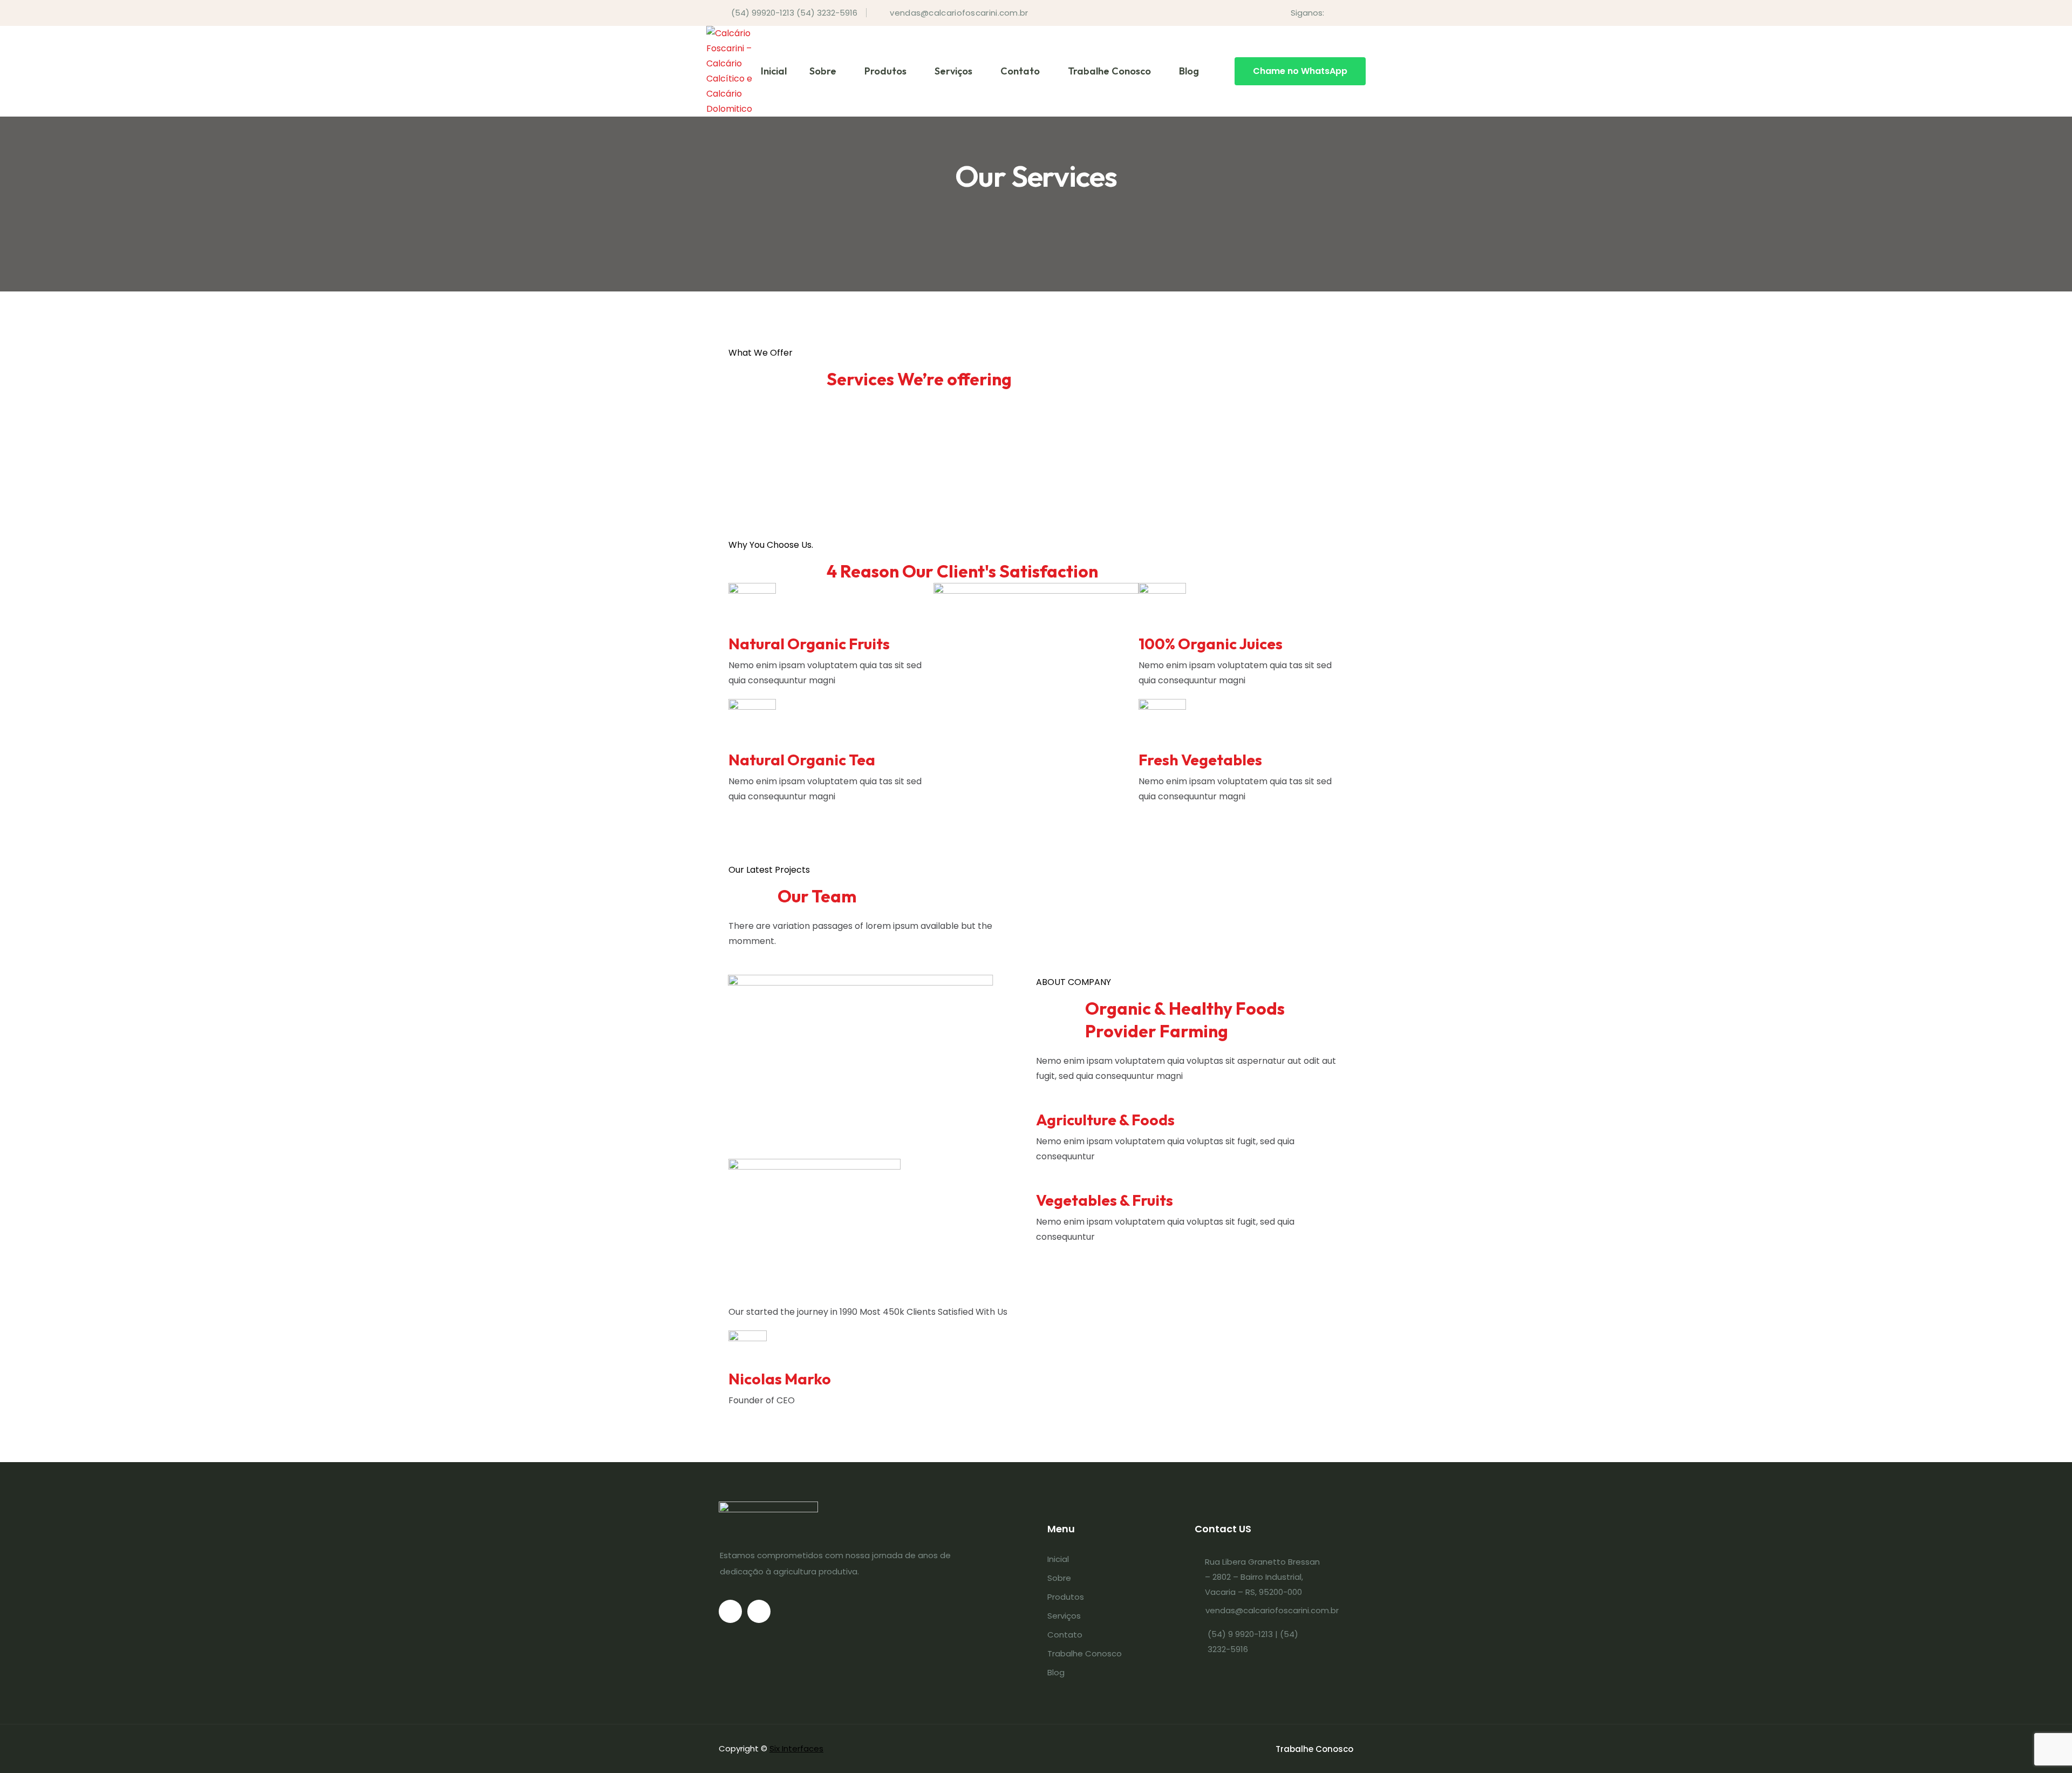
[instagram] (1350, 13)
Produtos (885, 71)
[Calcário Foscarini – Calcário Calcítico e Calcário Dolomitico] (729, 71)
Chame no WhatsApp (1300, 71)
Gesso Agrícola (773, 410)
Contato (1020, 71)
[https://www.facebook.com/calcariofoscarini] (730, 1611)
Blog (1189, 71)
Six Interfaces (796, 1748)
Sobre (823, 71)
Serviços (953, 71)
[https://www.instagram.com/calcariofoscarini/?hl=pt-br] (759, 1611)
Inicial (774, 71)
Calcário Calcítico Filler (799, 520)
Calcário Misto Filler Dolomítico (823, 446)
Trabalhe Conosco (1109, 71)
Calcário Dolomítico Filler (805, 483)
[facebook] (1333, 13)
